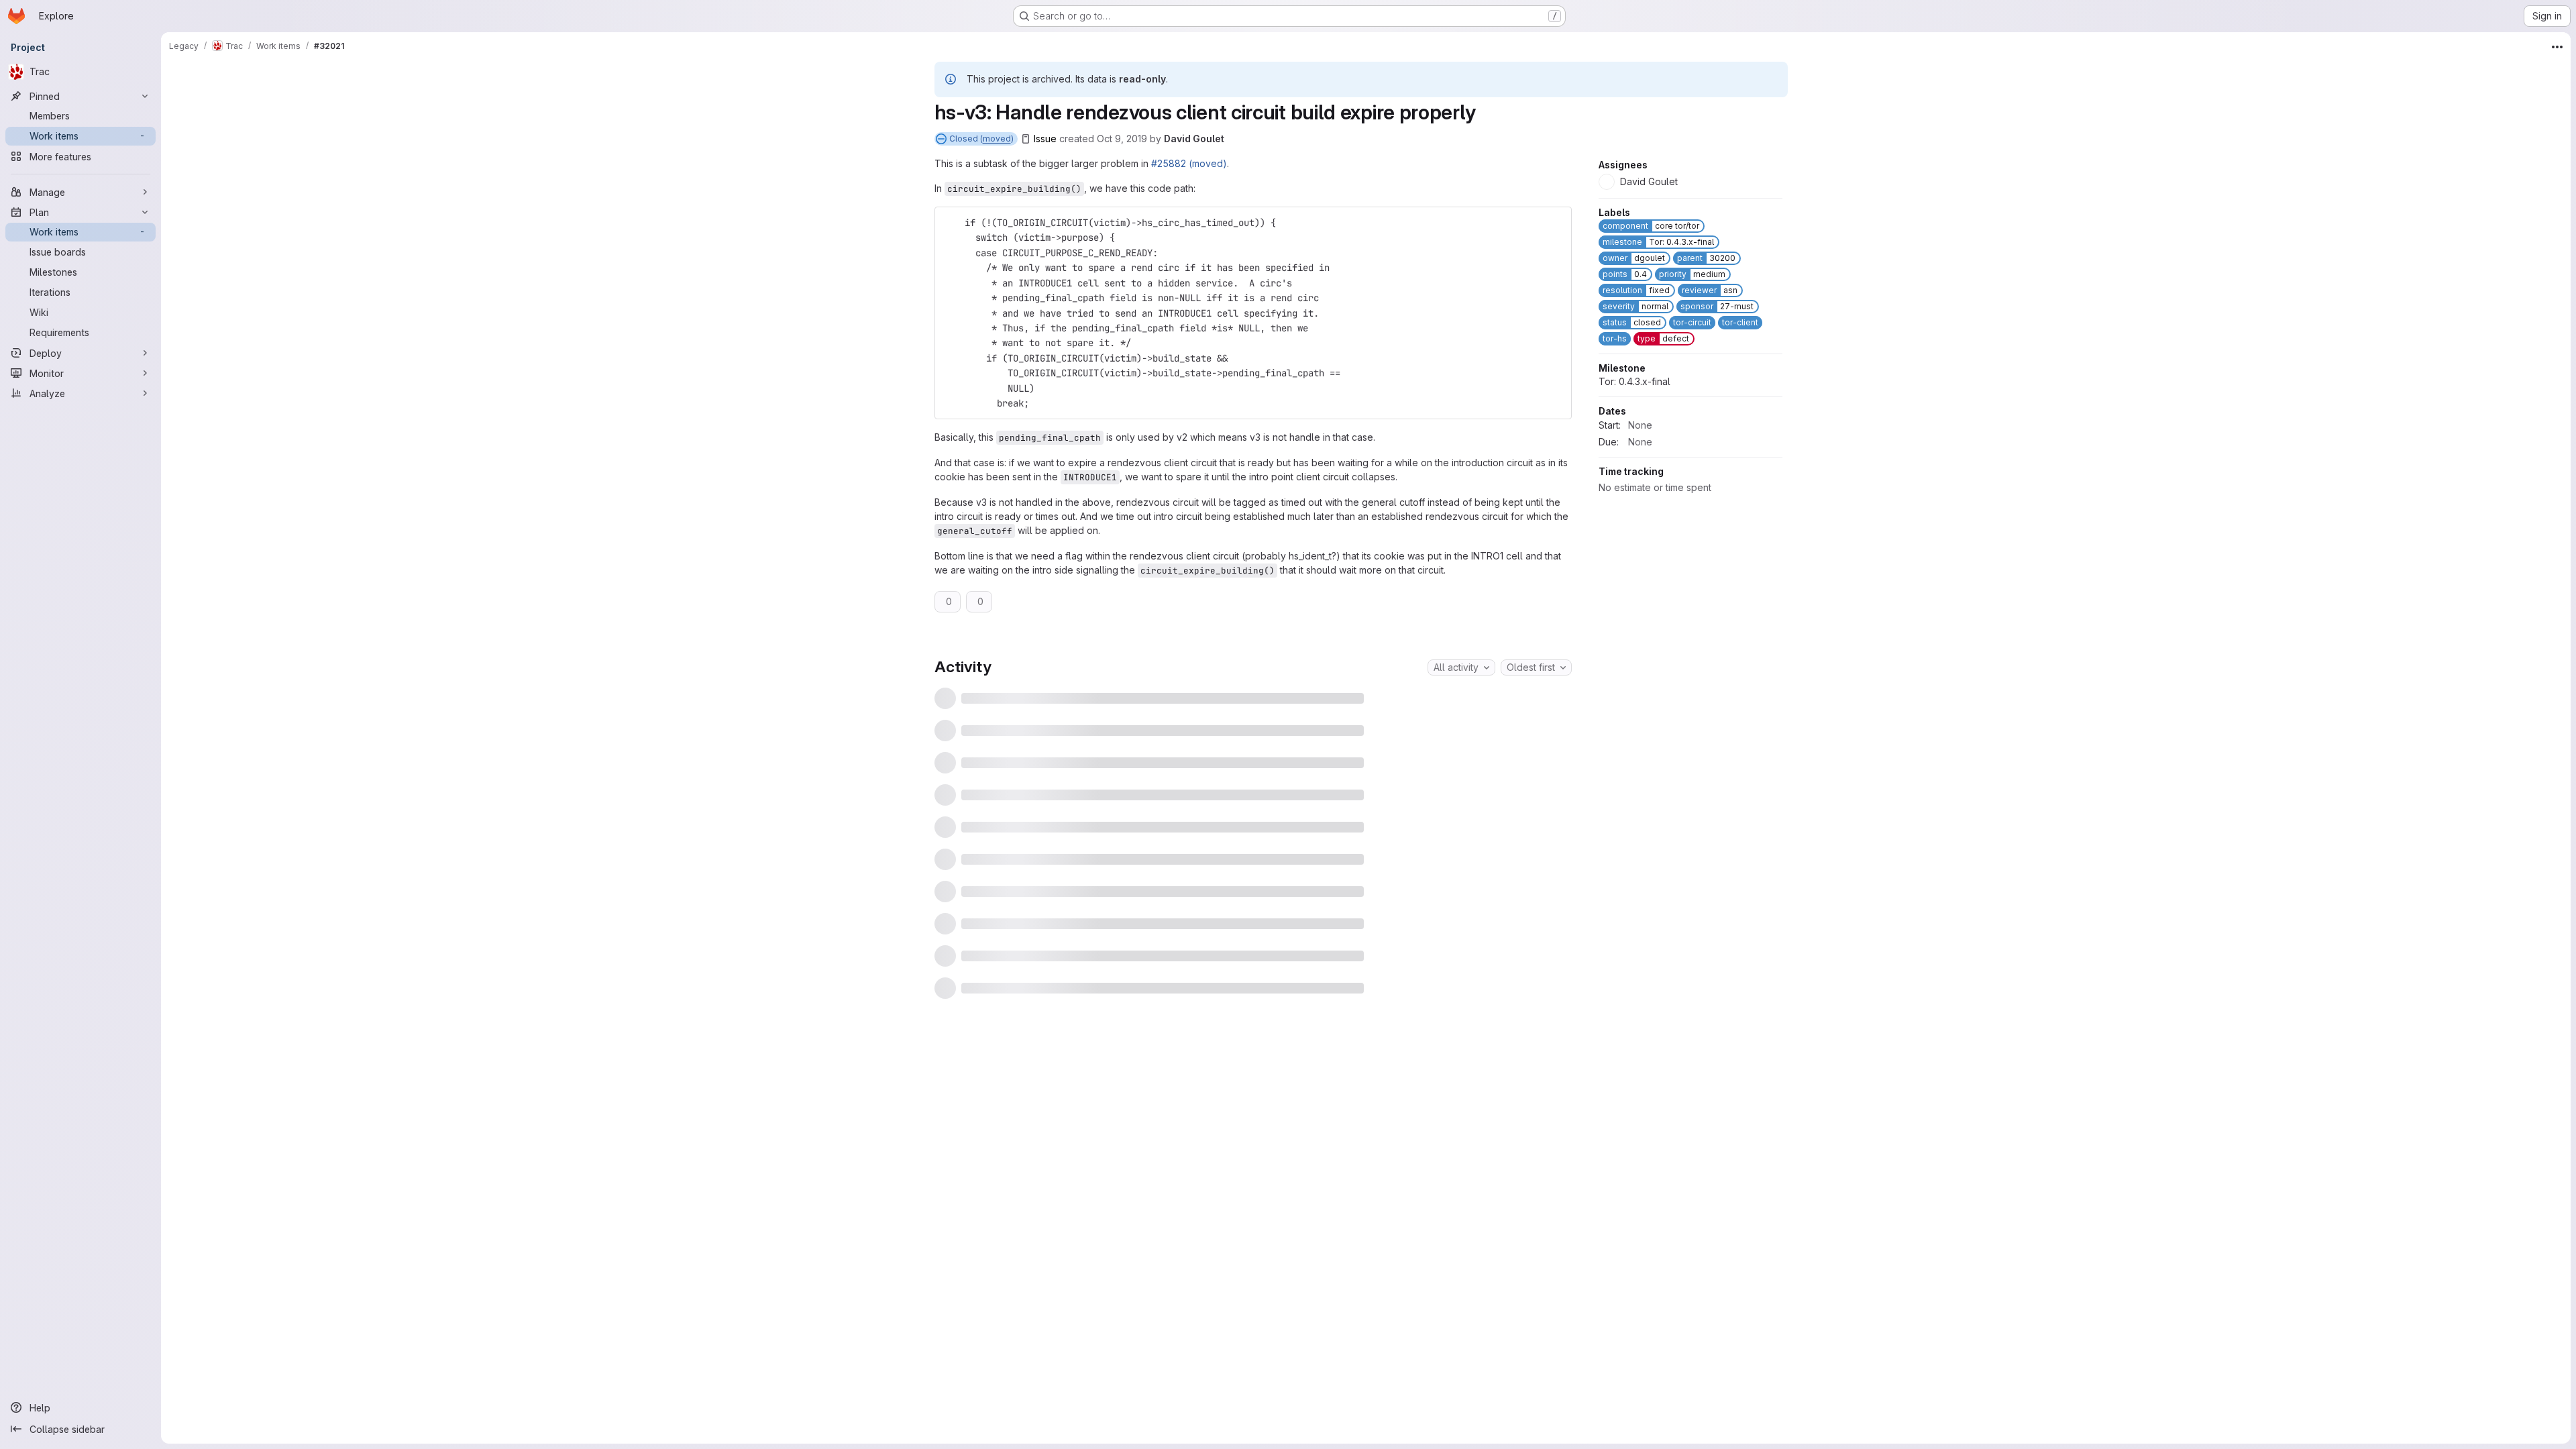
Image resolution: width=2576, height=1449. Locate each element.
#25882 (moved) (1189, 163)
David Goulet (1194, 139)
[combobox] (1461, 667)
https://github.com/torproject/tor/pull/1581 (1221, 974)
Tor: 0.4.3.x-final (1634, 509)
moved (997, 139)
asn (1034, 1242)
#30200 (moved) (1079, 769)
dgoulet (1044, 1396)
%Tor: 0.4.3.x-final (1164, 700)
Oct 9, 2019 (1122, 139)
